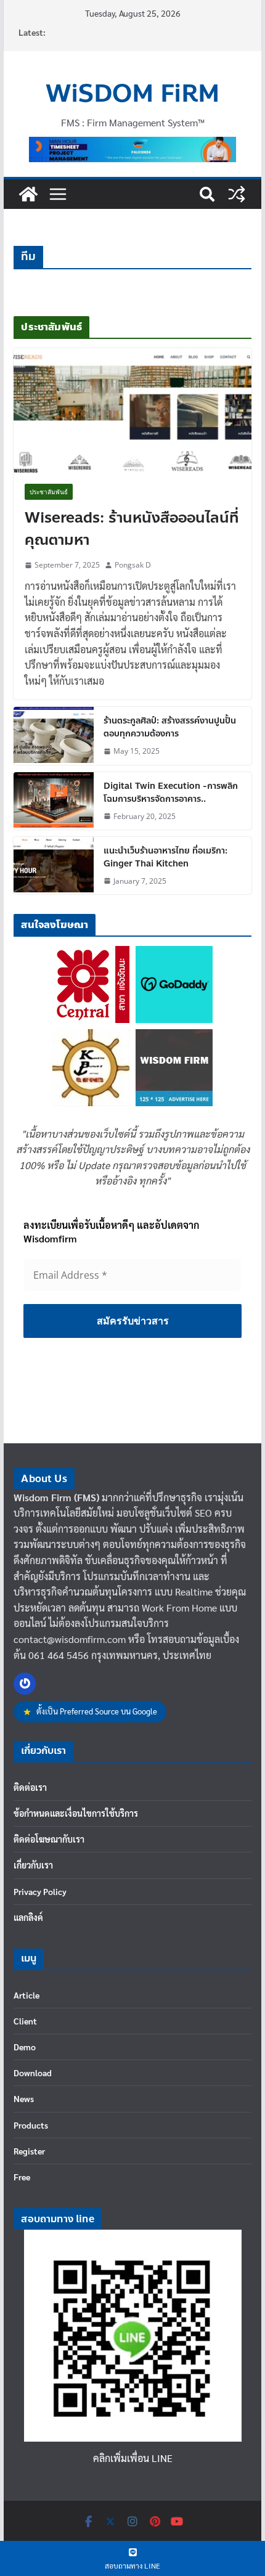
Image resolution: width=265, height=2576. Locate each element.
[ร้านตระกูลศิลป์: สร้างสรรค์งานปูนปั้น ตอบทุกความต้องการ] (54, 736)
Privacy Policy (40, 1891)
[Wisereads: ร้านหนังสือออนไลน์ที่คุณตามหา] (132, 410)
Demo (25, 2047)
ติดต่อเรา (30, 1787)
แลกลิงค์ (28, 1917)
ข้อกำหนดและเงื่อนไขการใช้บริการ (76, 1813)
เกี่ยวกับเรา (33, 1865)
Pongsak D (133, 565)
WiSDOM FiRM (132, 94)
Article (26, 1995)
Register (29, 2151)
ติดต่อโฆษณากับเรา (49, 1839)
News (24, 2098)
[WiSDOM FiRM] (28, 194)
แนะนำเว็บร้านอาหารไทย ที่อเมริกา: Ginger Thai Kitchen (165, 857)
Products (31, 2125)
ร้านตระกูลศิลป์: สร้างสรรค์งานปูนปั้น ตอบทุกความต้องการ (170, 727)
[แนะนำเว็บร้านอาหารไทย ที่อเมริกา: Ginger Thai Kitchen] (54, 866)
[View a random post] (237, 194)
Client (25, 2021)
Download (33, 2073)
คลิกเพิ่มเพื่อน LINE (133, 2458)
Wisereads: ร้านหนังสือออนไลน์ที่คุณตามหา (132, 529)
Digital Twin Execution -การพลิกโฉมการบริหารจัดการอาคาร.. (171, 793)
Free (22, 2177)
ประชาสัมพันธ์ (49, 492)
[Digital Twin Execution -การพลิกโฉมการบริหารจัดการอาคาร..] (54, 801)
